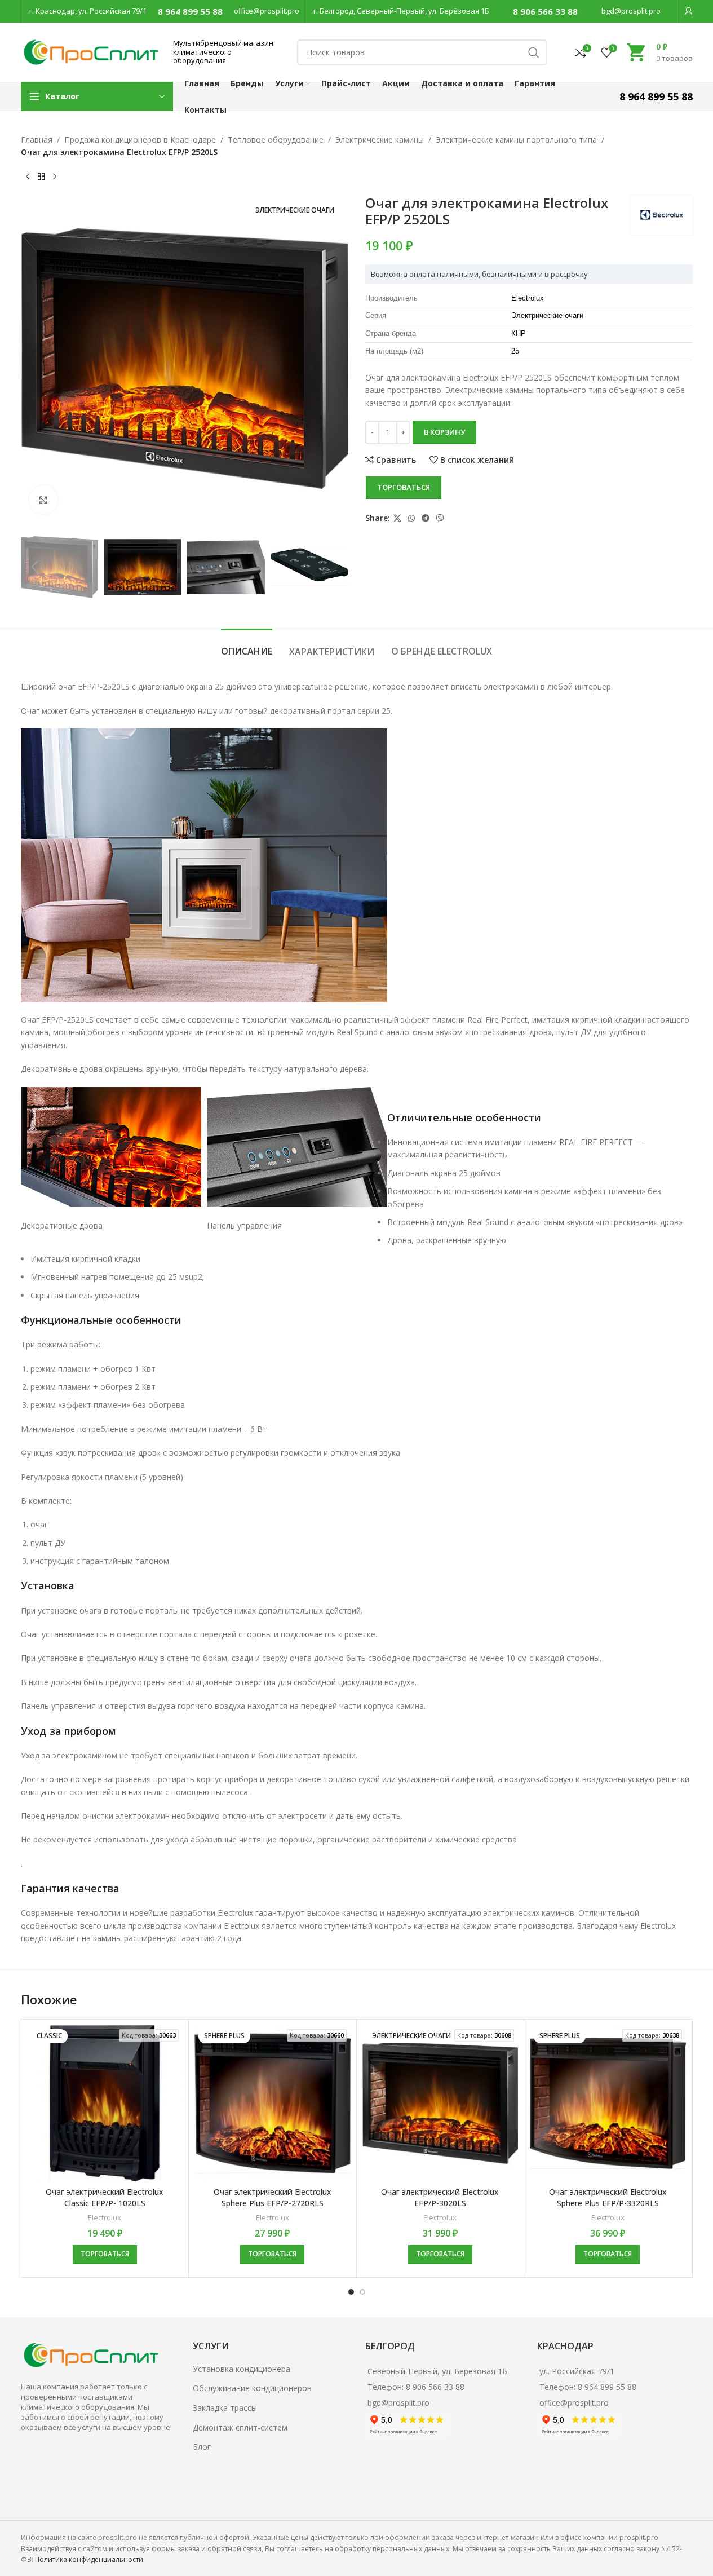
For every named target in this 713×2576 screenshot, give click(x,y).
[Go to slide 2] (362, 2292)
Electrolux (105, 2217)
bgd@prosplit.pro (631, 11)
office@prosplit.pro (267, 11)
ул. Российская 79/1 (577, 2371)
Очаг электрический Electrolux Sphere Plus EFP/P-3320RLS (608, 2197)
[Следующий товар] (55, 177)
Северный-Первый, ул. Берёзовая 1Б (437, 2371)
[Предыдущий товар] (28, 177)
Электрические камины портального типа (516, 140)
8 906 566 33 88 (545, 11)
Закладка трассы (225, 2408)
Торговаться (404, 487)
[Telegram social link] (426, 518)
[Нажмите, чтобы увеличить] (43, 500)
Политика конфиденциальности (89, 2559)
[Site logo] (91, 51)
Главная (37, 140)
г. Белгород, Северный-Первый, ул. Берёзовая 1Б (401, 11)
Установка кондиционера (242, 2369)
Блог (202, 2447)
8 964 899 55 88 (190, 11)
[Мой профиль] (689, 11)
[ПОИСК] (534, 52)
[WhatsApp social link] (411, 518)
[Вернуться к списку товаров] (41, 177)
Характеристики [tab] (332, 652)
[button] (35, 567)
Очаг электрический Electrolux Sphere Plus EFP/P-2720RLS (273, 2197)
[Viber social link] (440, 518)
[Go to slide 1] (351, 2292)
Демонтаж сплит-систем (240, 2427)
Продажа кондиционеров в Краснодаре (140, 140)
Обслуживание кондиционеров (252, 2388)
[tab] (247, 646)
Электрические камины (380, 140)
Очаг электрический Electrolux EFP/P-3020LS (440, 2197)
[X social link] (397, 518)
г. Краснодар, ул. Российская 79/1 (88, 11)
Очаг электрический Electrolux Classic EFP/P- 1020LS (105, 2197)
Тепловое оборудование (276, 140)
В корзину (444, 432)
